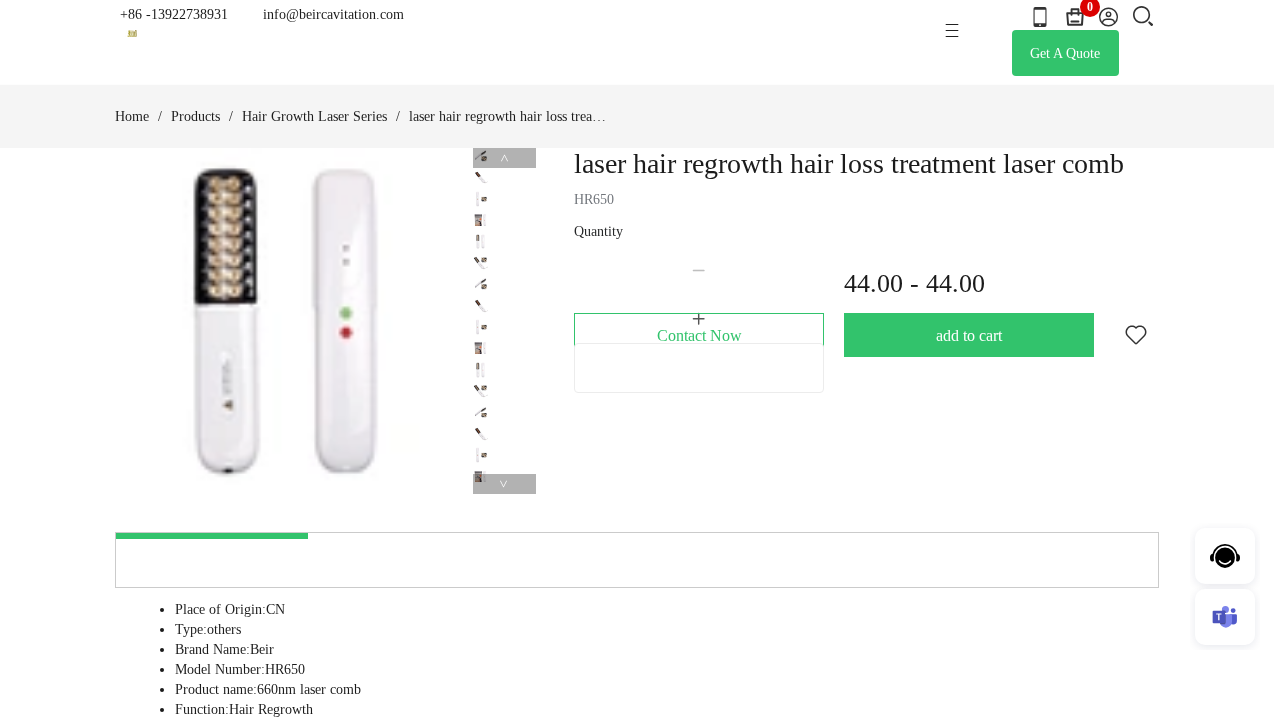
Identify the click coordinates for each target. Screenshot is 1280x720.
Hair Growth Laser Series (314, 116)
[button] (699, 271)
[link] (132, 117)
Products (195, 116)
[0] (1075, 17)
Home (132, 116)
